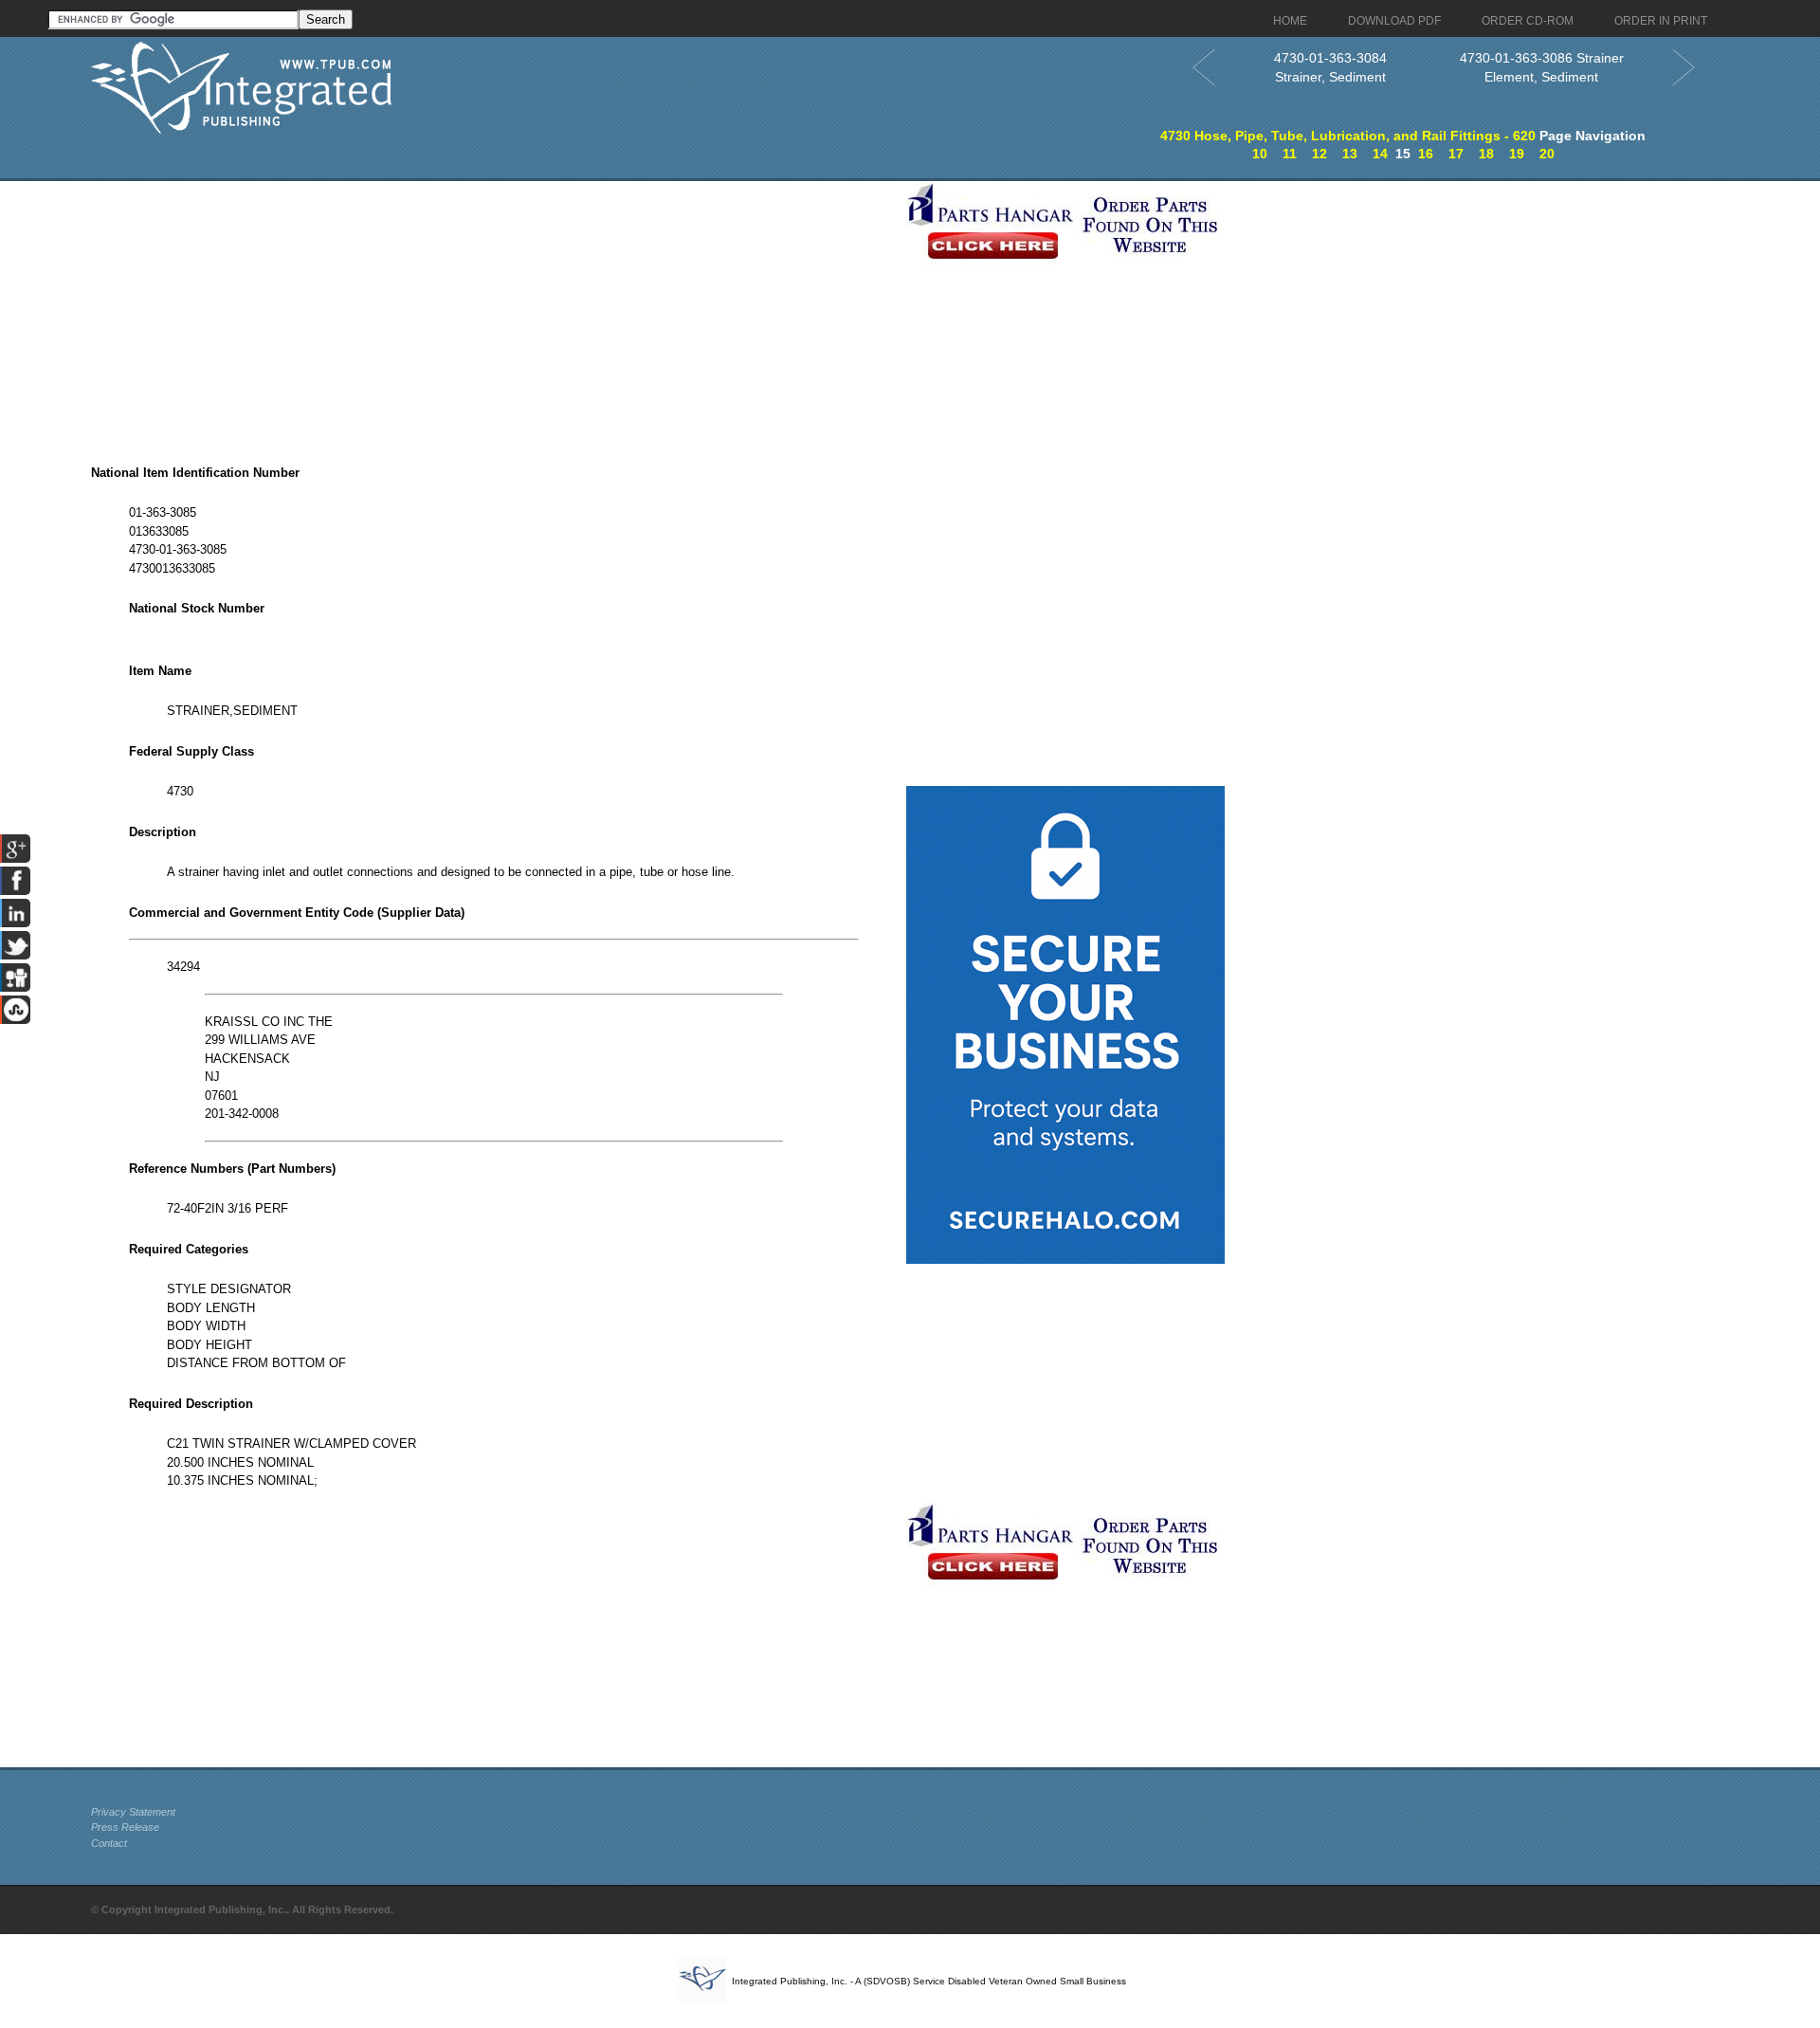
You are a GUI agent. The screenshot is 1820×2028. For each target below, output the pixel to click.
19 (1517, 154)
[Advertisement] (494, 314)
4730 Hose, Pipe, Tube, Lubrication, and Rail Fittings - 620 (1348, 136)
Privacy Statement (133, 1812)
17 (1456, 154)
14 (1380, 154)
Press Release (125, 1827)
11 (1290, 154)
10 (1260, 154)
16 (1426, 154)
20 (1547, 154)
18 (1486, 154)
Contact (109, 1843)
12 (1319, 154)
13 (1350, 154)
